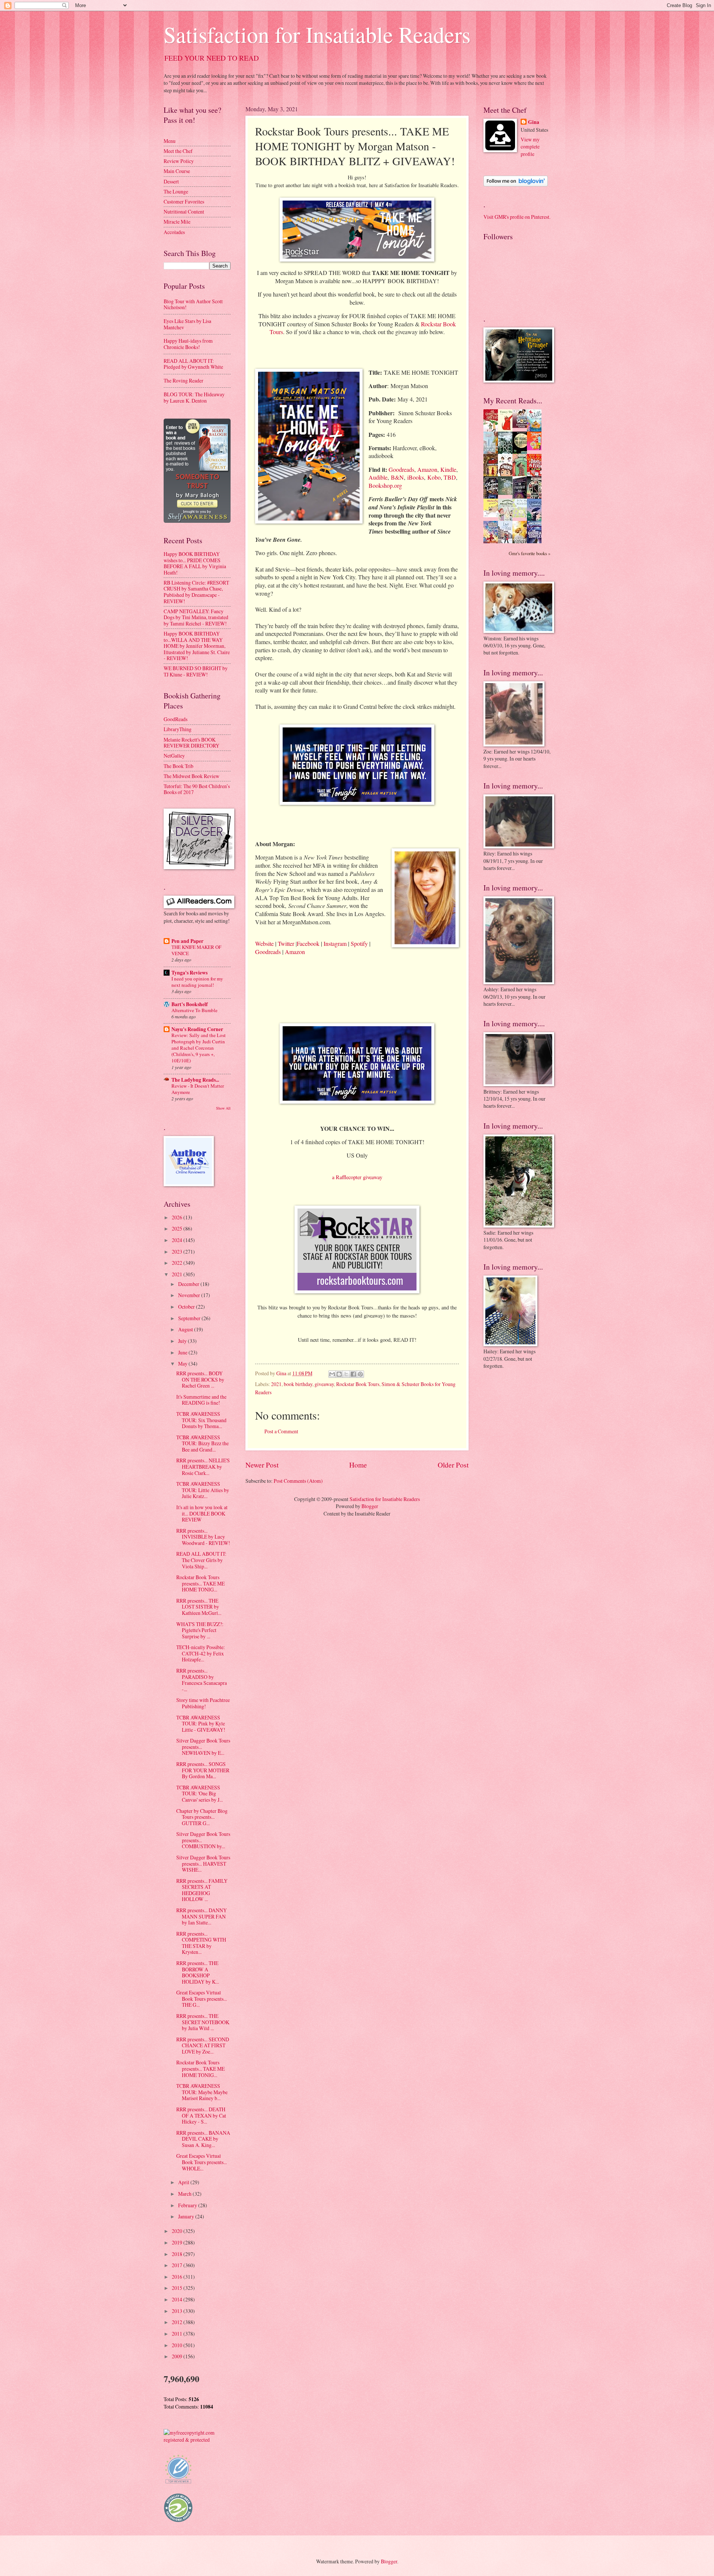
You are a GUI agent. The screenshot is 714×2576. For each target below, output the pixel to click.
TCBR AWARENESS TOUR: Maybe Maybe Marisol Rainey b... (202, 2092)
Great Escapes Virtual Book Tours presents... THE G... (202, 1999)
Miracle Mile (177, 222)
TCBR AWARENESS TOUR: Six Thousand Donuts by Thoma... (201, 1420)
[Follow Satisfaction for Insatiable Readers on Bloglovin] (516, 184)
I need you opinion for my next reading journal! (197, 982)
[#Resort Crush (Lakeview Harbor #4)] (522, 426)
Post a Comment (281, 1431)
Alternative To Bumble (194, 1010)
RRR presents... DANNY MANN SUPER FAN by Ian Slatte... (202, 1916)
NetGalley (174, 756)
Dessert (171, 181)
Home (358, 1465)
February (188, 2205)
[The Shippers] (536, 448)
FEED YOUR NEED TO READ (212, 58)
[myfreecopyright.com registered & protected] (197, 2440)
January (187, 2216)
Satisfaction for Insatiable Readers (317, 34)
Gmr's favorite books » (530, 553)
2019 (178, 2242)
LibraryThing (178, 729)
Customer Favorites (184, 201)
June (183, 1352)
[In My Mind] (507, 475)
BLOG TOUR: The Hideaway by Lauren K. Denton (194, 397)
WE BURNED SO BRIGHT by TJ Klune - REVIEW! (196, 671)
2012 (178, 2322)
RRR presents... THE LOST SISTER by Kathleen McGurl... (199, 1607)
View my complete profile (530, 147)
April (184, 2182)
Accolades (174, 232)
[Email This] (332, 1374)
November (190, 1295)
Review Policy (179, 161)
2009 (178, 2356)
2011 (178, 2334)
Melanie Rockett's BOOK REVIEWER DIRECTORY (192, 743)
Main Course (177, 171)
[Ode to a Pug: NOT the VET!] (493, 515)
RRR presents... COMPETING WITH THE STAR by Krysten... (201, 1943)
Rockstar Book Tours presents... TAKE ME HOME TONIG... (200, 1583)
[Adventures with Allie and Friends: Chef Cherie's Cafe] (507, 520)
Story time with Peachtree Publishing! (203, 1703)
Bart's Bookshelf (190, 1004)
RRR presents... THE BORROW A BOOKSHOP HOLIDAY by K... (198, 1972)
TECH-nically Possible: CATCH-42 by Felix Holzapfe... (201, 1653)
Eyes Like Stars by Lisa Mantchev (187, 324)
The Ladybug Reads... (195, 1080)
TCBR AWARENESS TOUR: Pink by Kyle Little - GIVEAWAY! (201, 1724)
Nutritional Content (184, 212)
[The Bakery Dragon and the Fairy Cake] (493, 542)
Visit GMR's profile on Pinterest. (517, 217)
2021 (276, 1384)
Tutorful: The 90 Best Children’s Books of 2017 (197, 789)
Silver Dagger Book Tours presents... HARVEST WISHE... (203, 1863)
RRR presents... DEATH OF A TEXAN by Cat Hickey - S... (201, 2115)
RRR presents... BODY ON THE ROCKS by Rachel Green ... (200, 1379)
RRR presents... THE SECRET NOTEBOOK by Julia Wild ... (203, 2022)
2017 (178, 2265)
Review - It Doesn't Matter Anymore (198, 1089)
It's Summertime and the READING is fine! (201, 1400)
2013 (178, 2311)
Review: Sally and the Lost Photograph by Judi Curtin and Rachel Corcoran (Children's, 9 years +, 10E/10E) (199, 1048)
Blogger (370, 1506)
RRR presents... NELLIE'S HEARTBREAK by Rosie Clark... (203, 1466)
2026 (178, 1217)
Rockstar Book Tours (358, 1384)
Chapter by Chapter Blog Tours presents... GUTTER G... (202, 1817)
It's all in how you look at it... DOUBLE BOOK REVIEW (202, 1513)
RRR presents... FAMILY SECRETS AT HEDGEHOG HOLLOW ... (202, 1890)
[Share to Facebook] (353, 1374)
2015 (178, 2288)
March (185, 2194)
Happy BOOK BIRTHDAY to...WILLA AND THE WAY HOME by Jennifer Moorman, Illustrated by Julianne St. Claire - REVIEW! (197, 646)
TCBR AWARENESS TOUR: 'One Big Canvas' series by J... (200, 1793)
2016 (178, 2277)
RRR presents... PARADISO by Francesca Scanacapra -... (202, 1680)
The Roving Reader (184, 380)
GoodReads (176, 719)
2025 (178, 1228)
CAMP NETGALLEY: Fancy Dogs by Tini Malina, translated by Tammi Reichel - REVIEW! (196, 617)
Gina (534, 122)
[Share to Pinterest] (360, 1374)
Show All (223, 1108)
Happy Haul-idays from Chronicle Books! (188, 344)
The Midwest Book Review (192, 776)
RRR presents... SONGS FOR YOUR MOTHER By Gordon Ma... (203, 1770)
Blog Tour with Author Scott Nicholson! (193, 304)
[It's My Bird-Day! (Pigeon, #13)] (522, 516)
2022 (178, 1263)
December (189, 1284)
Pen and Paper (187, 941)
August (186, 1329)
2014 (178, 2299)
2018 (178, 2254)
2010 (178, 2345)
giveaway (324, 1384)
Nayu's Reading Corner (197, 1029)
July (183, 1341)
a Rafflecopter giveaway (357, 1177)
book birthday (298, 1384)
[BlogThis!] (339, 1374)
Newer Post (262, 1465)
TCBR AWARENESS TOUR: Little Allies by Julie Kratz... (203, 1490)
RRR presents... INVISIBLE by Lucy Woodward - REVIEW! (203, 1537)
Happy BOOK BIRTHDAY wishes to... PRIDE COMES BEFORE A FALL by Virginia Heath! (195, 563)
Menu (170, 141)
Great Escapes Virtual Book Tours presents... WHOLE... (202, 2162)
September (190, 1318)
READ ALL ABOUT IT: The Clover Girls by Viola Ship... (201, 1560)
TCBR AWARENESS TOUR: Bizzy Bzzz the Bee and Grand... (202, 1443)
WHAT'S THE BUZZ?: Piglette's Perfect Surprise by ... (200, 1630)
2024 (178, 1240)
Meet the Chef (178, 151)
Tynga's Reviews (189, 973)
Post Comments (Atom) (298, 1481)
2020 (178, 2231)
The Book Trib (178, 766)
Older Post (453, 1465)
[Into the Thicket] (507, 493)
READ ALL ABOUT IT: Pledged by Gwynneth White (193, 364)
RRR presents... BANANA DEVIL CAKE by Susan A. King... (203, 2139)
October (187, 1307)
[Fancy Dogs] (507, 430)
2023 (178, 1252)
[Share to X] (346, 1374)
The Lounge (176, 191)
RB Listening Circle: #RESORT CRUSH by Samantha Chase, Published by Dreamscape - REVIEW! (196, 592)
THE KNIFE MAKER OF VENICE (196, 950)
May (183, 1364)
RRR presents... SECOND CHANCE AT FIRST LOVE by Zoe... (203, 2045)
